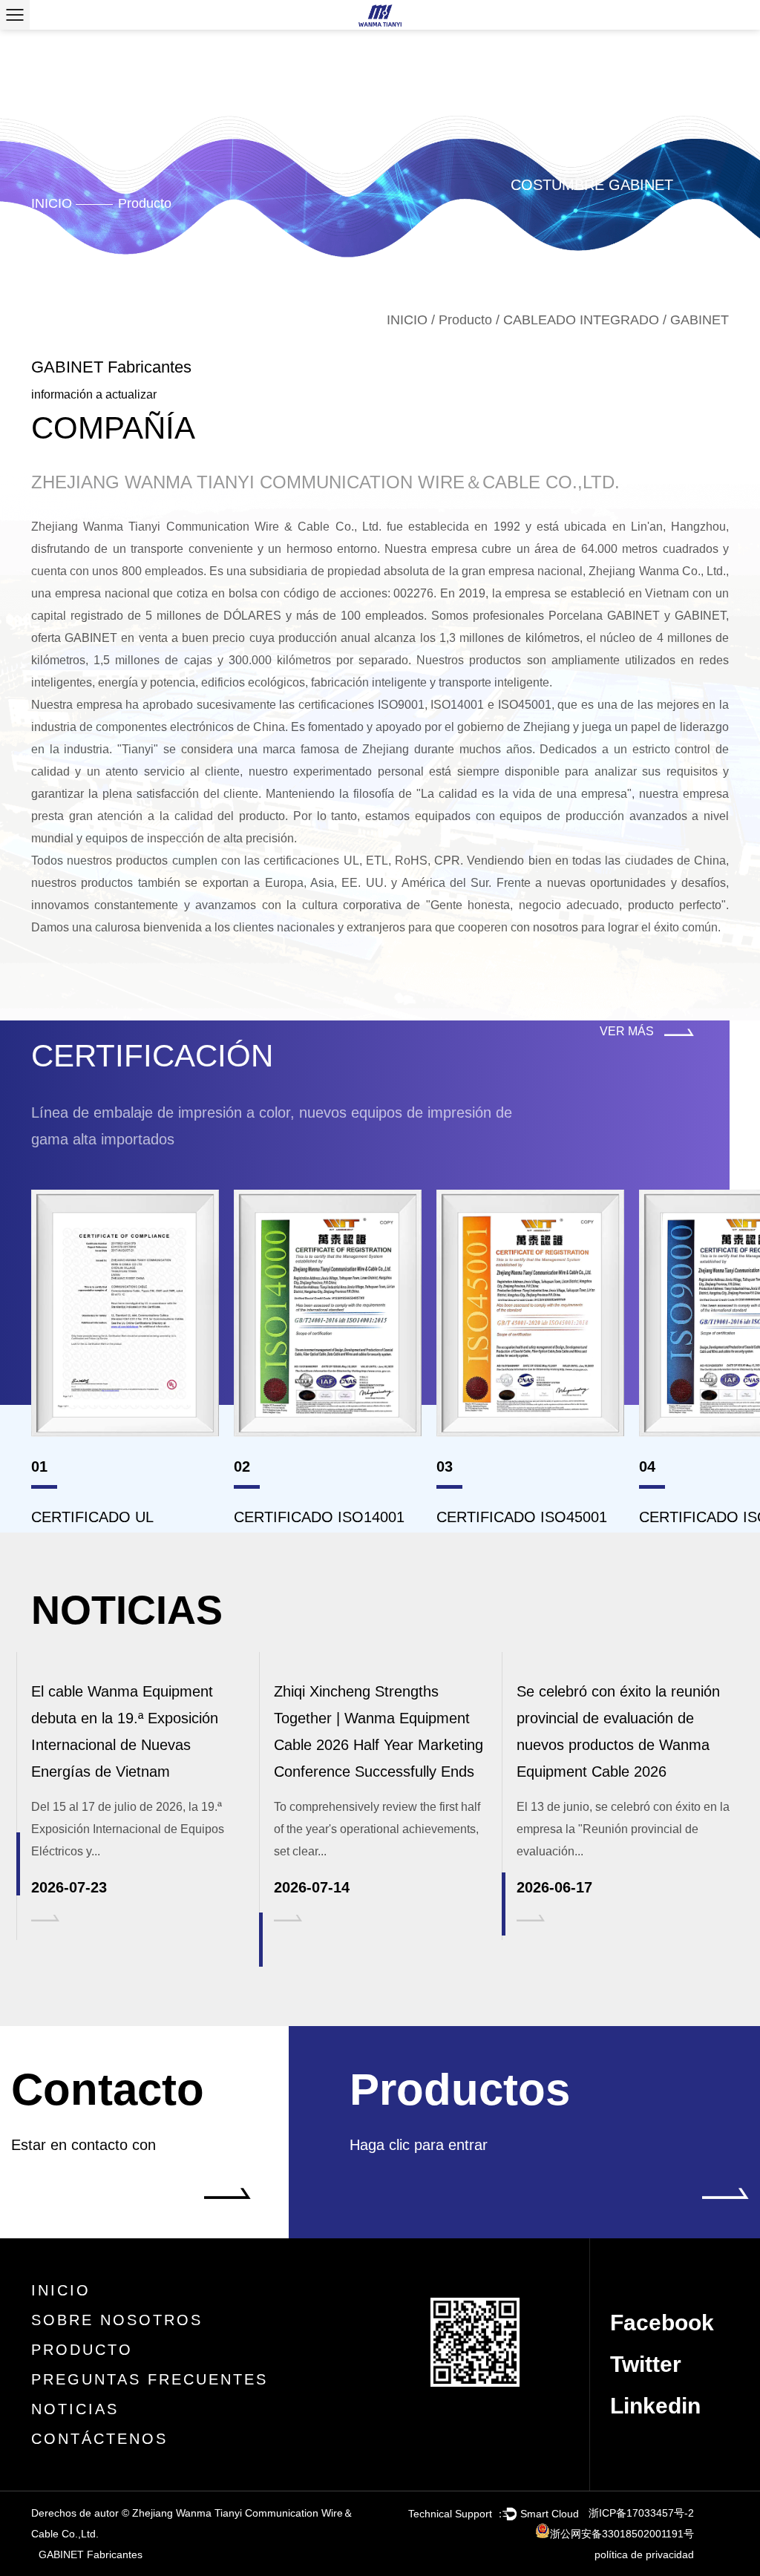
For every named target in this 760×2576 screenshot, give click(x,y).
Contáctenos (99, 2439)
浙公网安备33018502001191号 (622, 2534)
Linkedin (655, 2406)
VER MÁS (628, 1031)
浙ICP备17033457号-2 (641, 2513)
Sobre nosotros (117, 2320)
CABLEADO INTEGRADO (581, 320)
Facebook (662, 2323)
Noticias (75, 2409)
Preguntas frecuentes (150, 2379)
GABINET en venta (116, 638)
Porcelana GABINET (604, 616)
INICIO (52, 203)
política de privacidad (644, 2554)
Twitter (646, 2364)
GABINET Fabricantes (91, 2554)
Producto (145, 203)
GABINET (700, 616)
